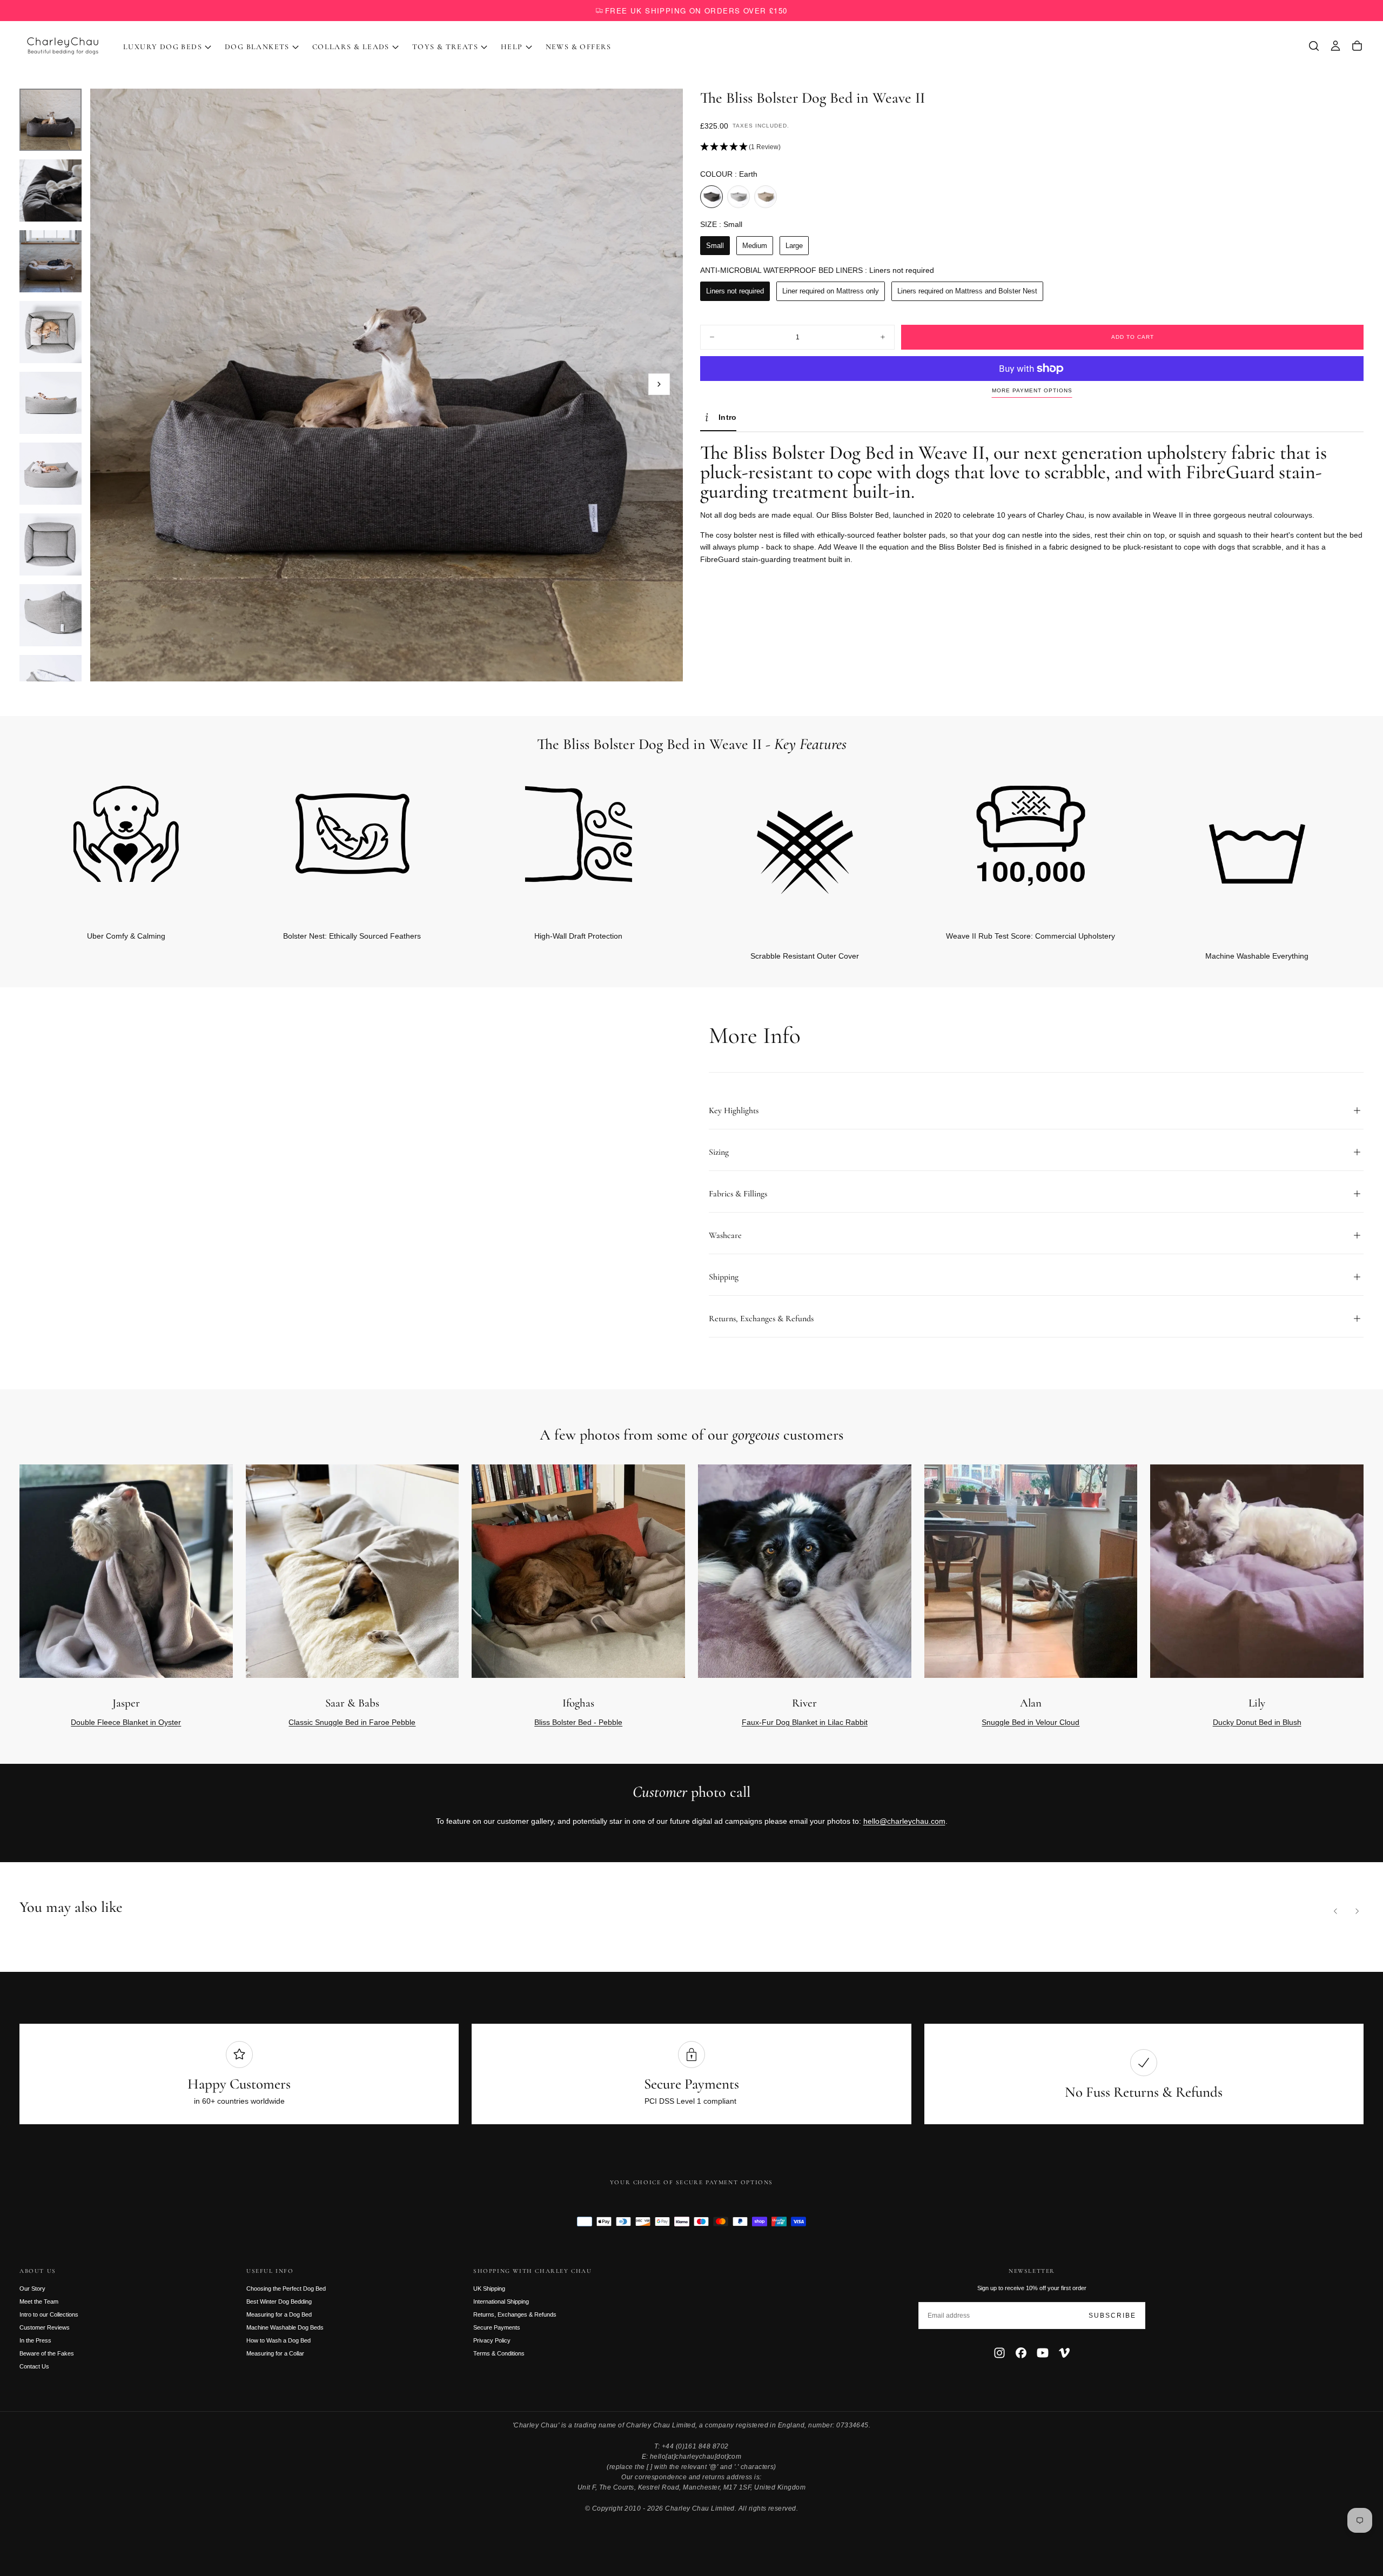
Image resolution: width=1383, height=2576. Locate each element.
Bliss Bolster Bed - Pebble (578, 1722)
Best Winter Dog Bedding (279, 2301)
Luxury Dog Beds (163, 47)
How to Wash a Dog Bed (278, 2340)
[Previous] (1335, 1911)
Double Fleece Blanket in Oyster (126, 1722)
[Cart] (1357, 46)
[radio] (711, 197)
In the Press (35, 2340)
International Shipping (501, 2301)
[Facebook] (1021, 2353)
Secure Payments (497, 2327)
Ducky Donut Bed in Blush (1257, 1722)
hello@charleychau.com (904, 1821)
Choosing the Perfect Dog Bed (286, 2289)
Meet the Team (39, 2301)
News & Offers (579, 47)
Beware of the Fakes (47, 2353)
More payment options (1032, 390)
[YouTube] (1043, 2353)
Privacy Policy (492, 2340)
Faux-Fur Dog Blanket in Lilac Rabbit (805, 1722)
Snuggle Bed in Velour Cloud (1030, 1722)
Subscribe (1112, 2316)
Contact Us (34, 2366)
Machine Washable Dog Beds (285, 2327)
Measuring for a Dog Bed (279, 2314)
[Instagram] (999, 2353)
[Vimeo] (1064, 2353)
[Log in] (1335, 46)
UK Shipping (489, 2289)
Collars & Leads (351, 47)
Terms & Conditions (499, 2353)
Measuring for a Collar (275, 2353)
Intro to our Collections (49, 2314)
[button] (1314, 46)
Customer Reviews (45, 2327)
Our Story (32, 2289)
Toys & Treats (445, 47)
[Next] (1338, 852)
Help (512, 47)
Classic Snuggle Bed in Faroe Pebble (352, 1722)
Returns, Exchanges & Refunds (515, 2314)
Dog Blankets (257, 47)
